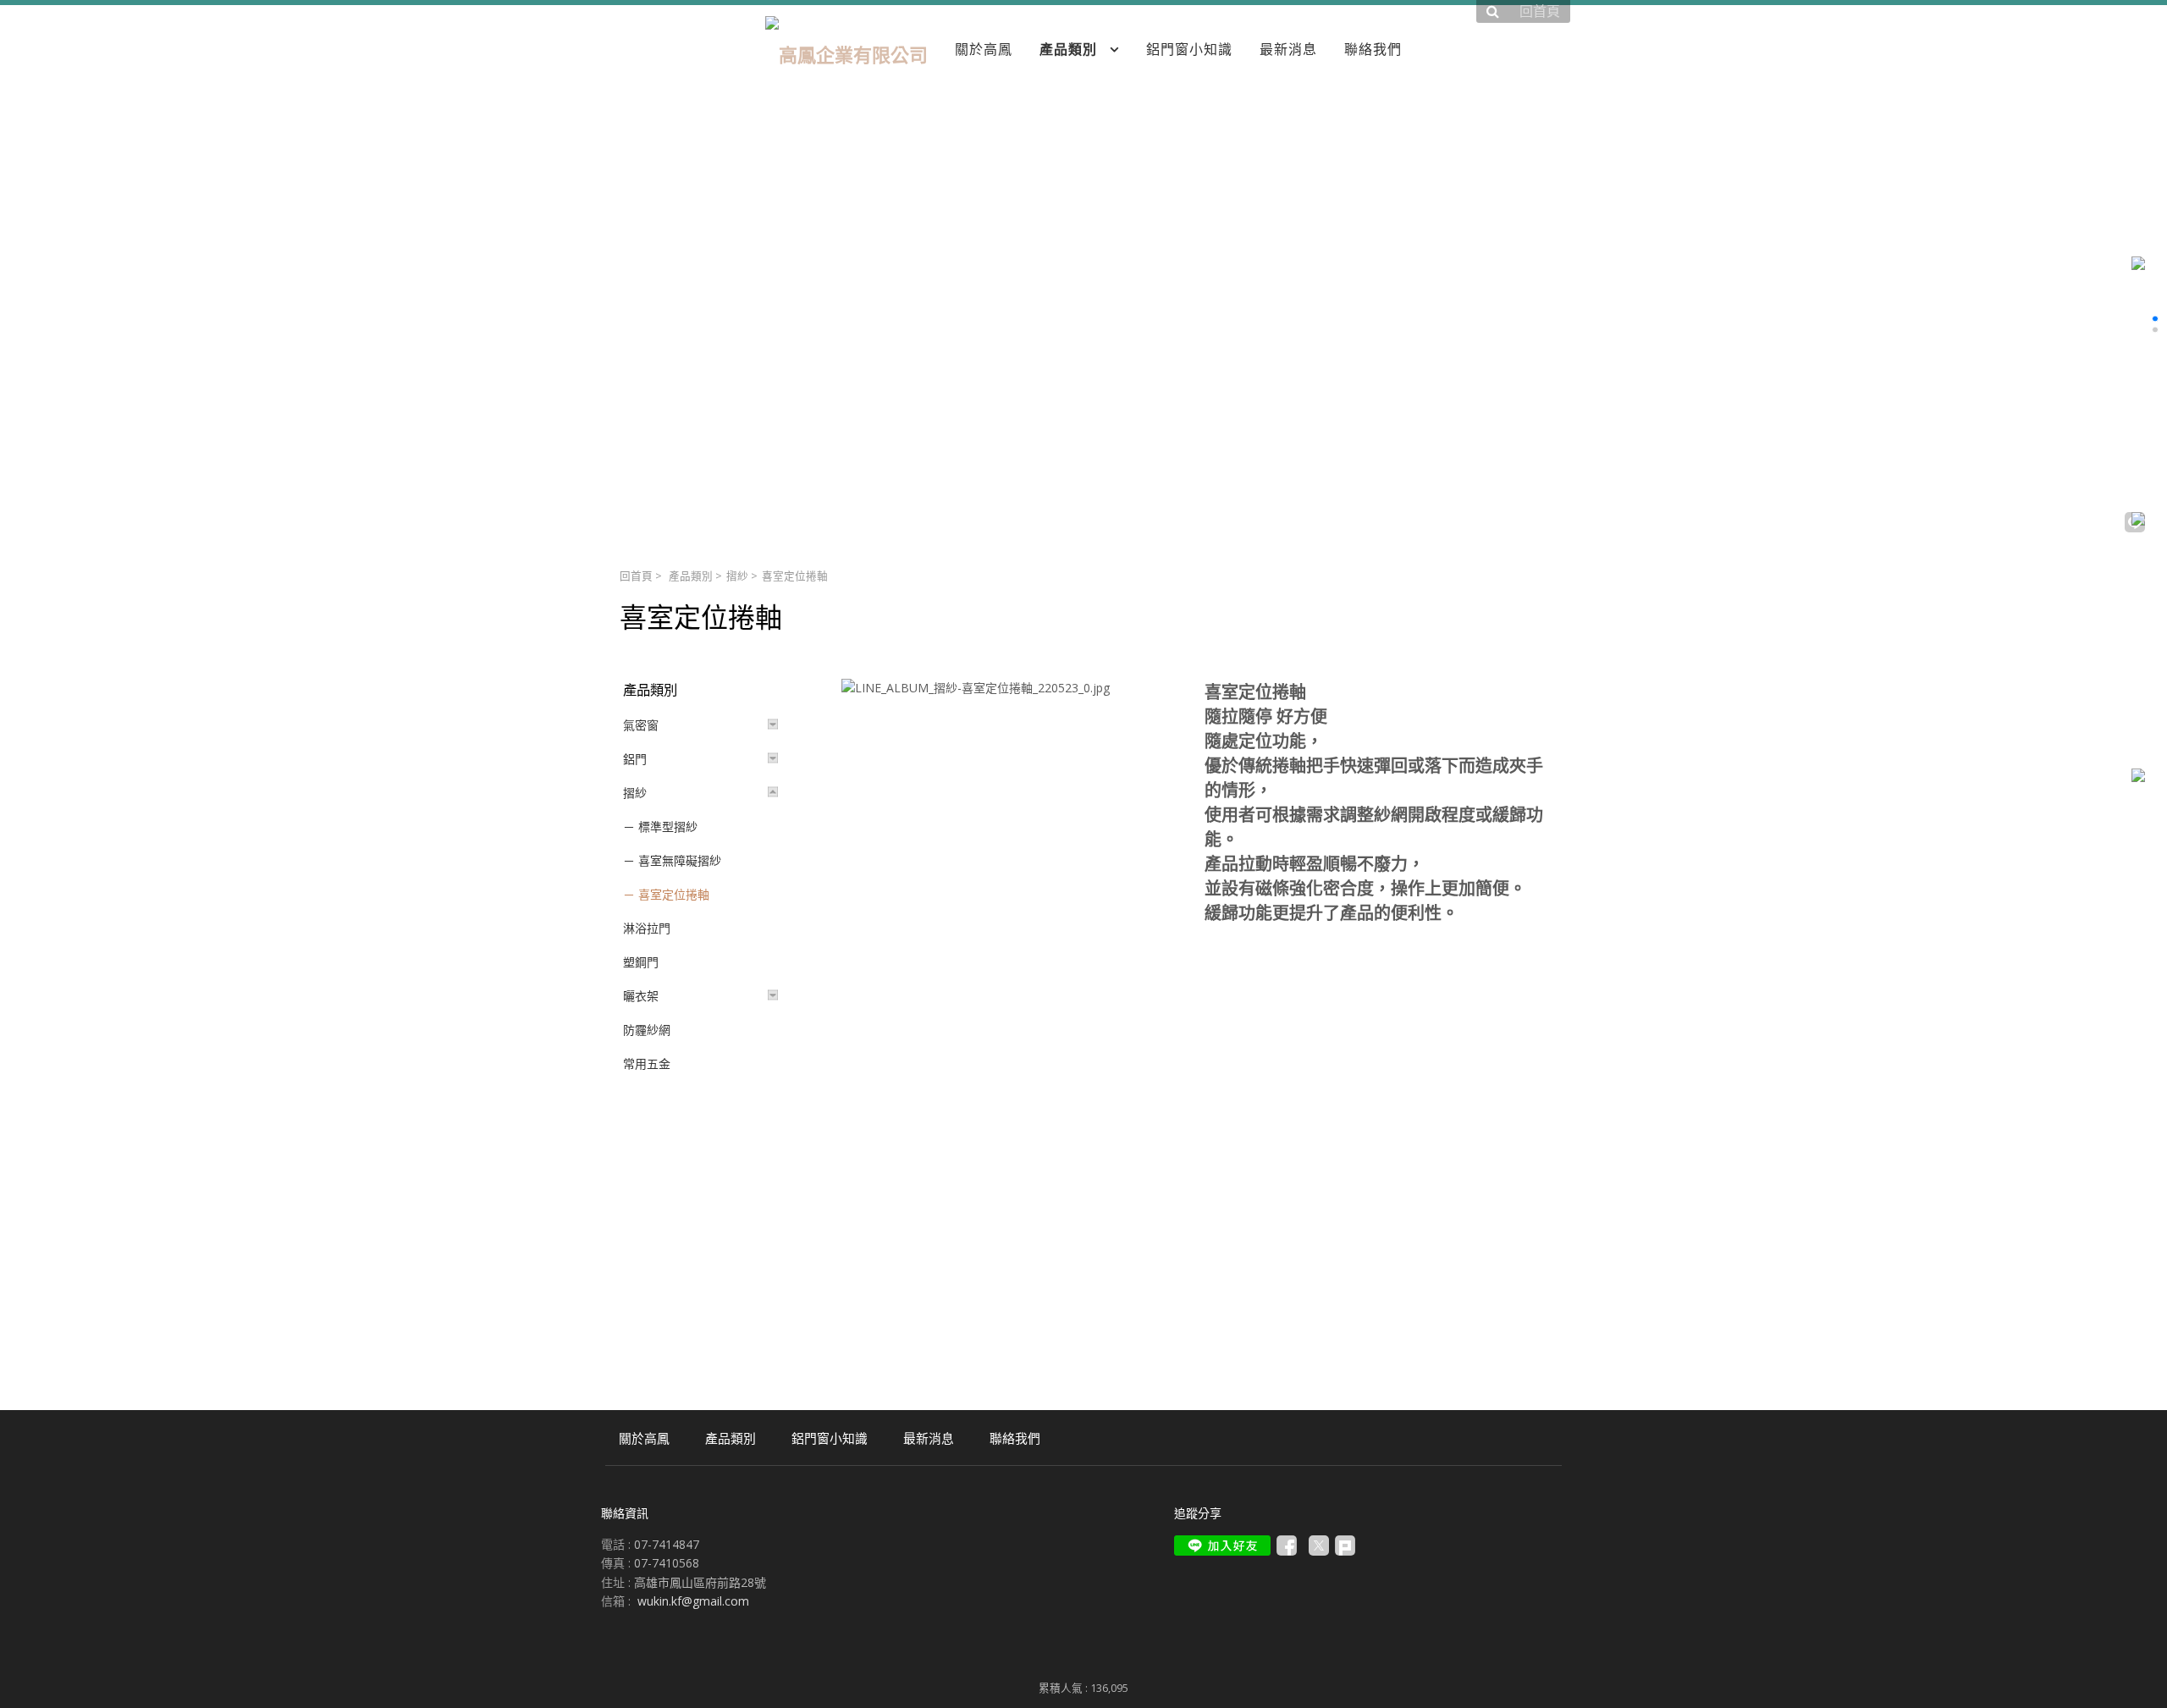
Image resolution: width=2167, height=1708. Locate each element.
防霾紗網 (647, 1030)
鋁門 (635, 759)
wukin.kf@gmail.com (693, 1601)
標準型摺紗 (668, 826)
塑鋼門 (641, 962)
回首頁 (636, 576)
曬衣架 (641, 996)
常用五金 (647, 1063)
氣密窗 (641, 725)
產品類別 (691, 576)
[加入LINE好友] (1222, 1545)
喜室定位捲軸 (674, 894)
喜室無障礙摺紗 (680, 860)
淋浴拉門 (647, 928)
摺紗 (737, 576)
